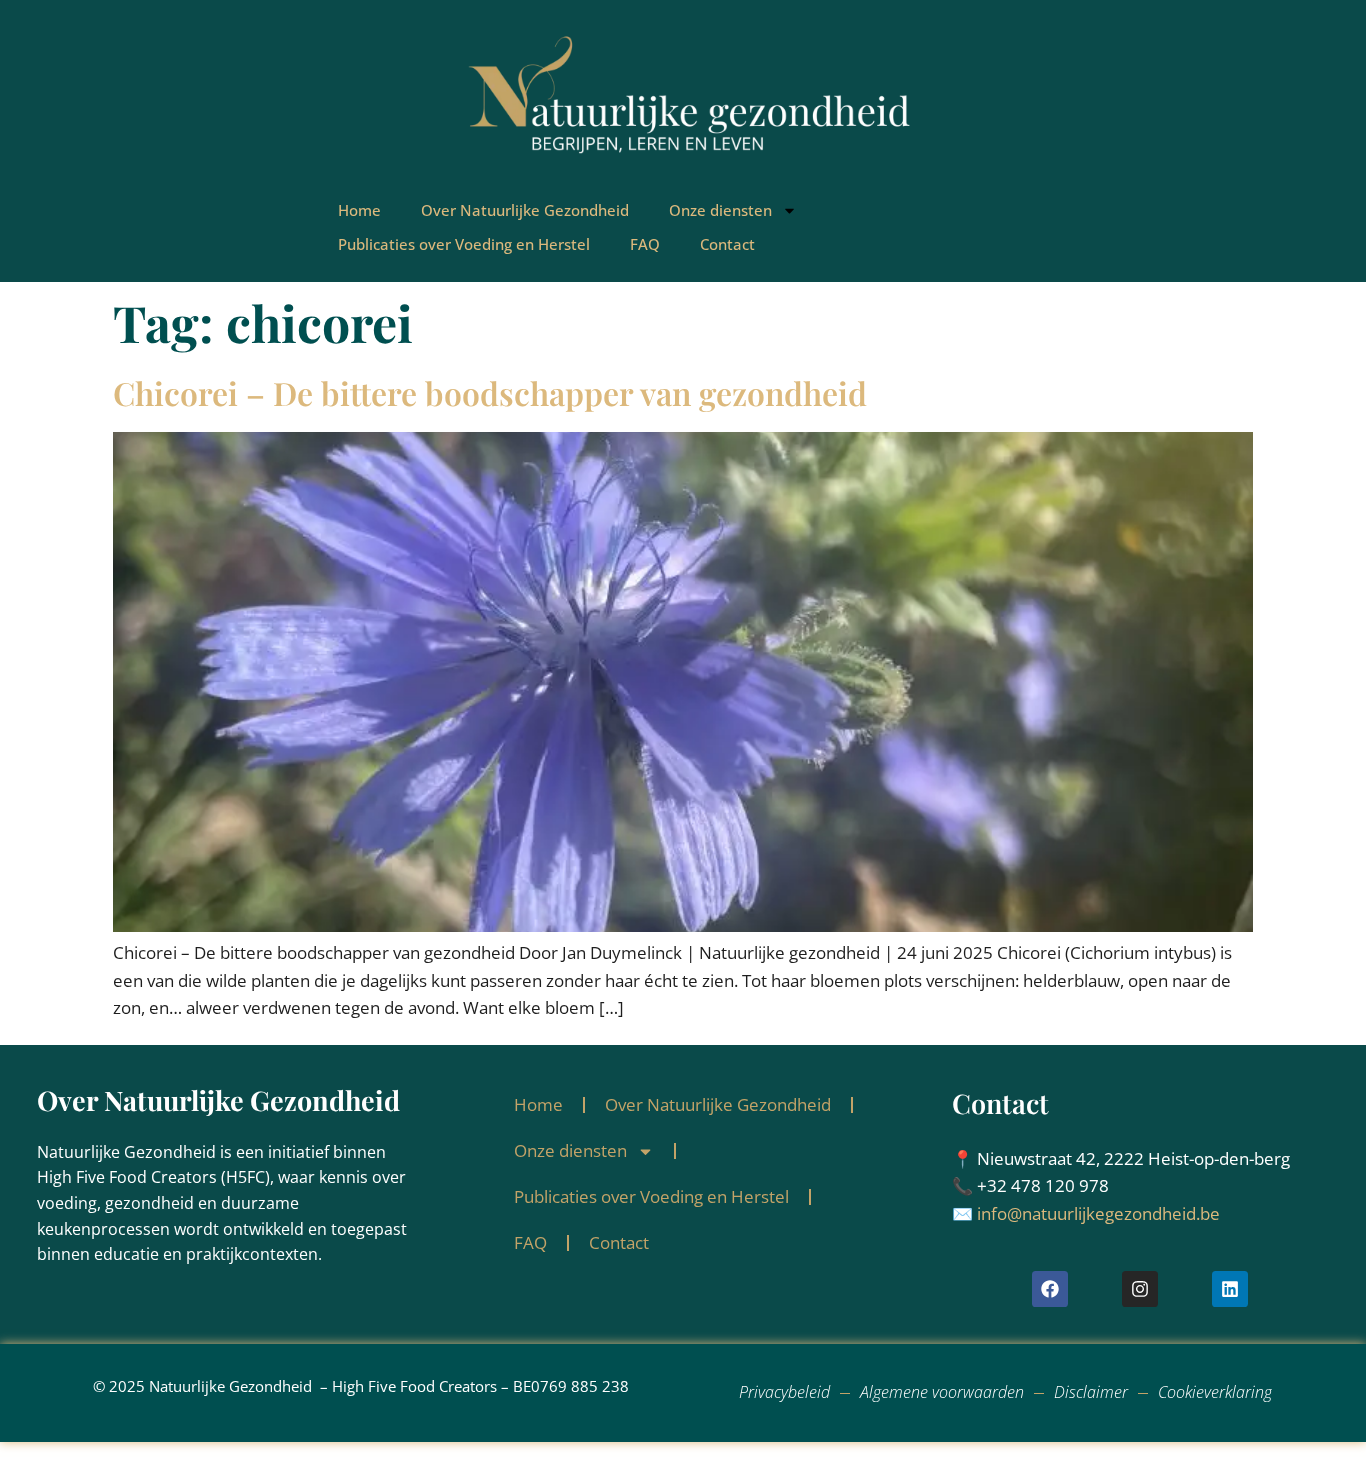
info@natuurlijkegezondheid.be (1098, 1213)
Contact (727, 244)
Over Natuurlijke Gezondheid (525, 210)
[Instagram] (1140, 1289)
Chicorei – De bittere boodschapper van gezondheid (490, 392)
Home (359, 210)
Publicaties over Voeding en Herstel (464, 244)
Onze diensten (720, 210)
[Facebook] (1050, 1289)
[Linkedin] (1230, 1289)
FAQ (645, 244)
